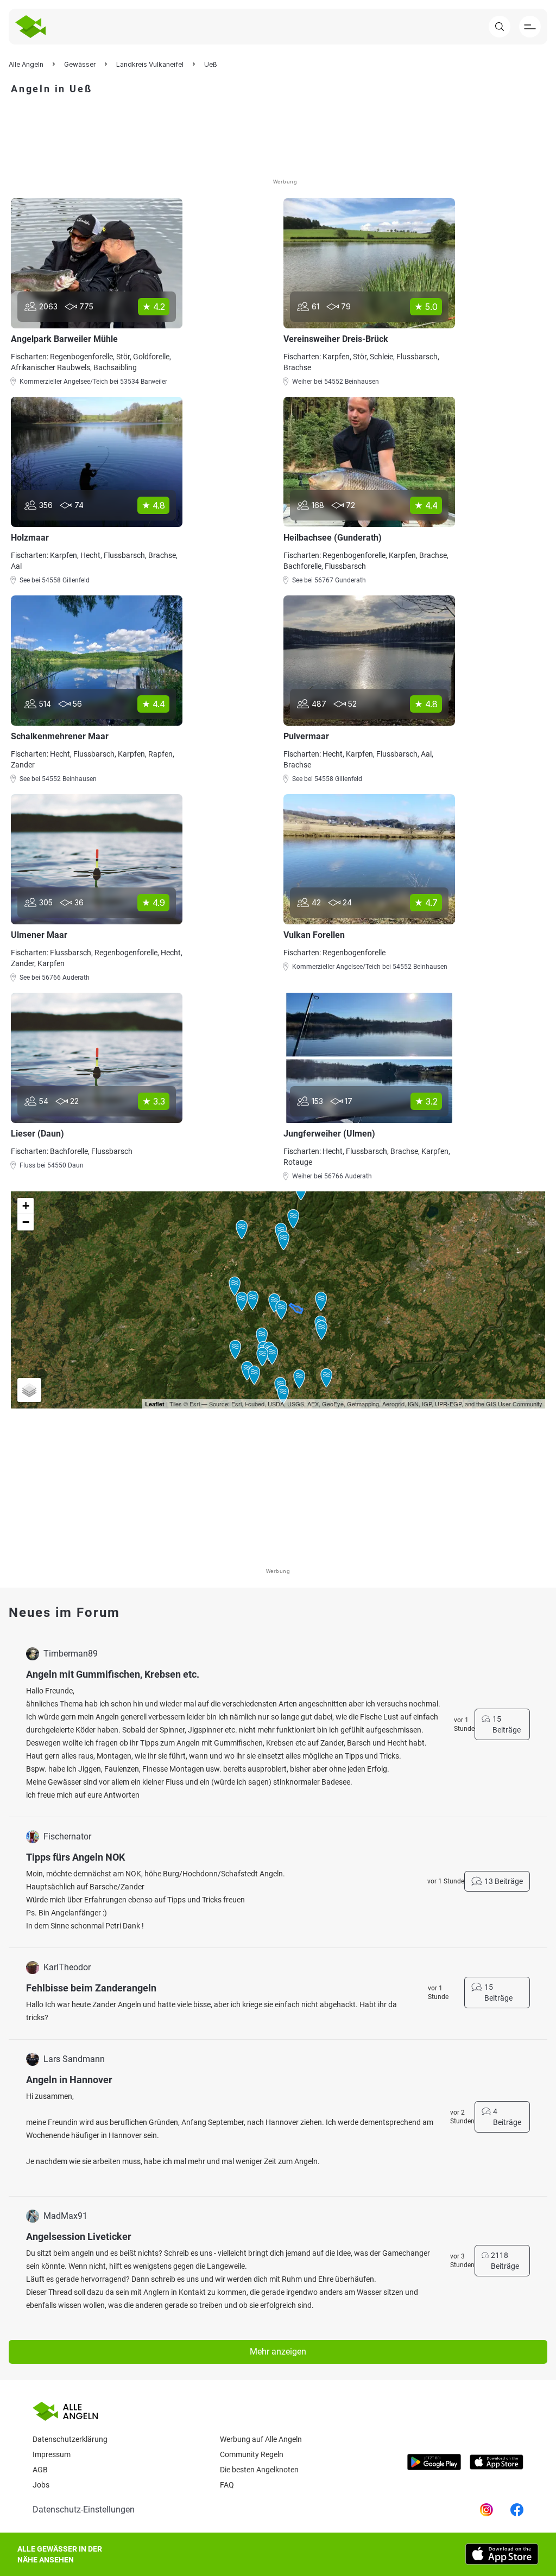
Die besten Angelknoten (259, 2470)
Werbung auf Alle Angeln (261, 2439)
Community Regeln (252, 2454)
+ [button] (26, 1206)
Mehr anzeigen (278, 2352)
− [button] (26, 1222)
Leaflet (155, 1404)
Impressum (52, 2454)
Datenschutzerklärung (70, 2439)
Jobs (41, 2485)
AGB (40, 2470)
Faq (227, 2485)
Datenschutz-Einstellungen (84, 2510)
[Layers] (29, 1390)
